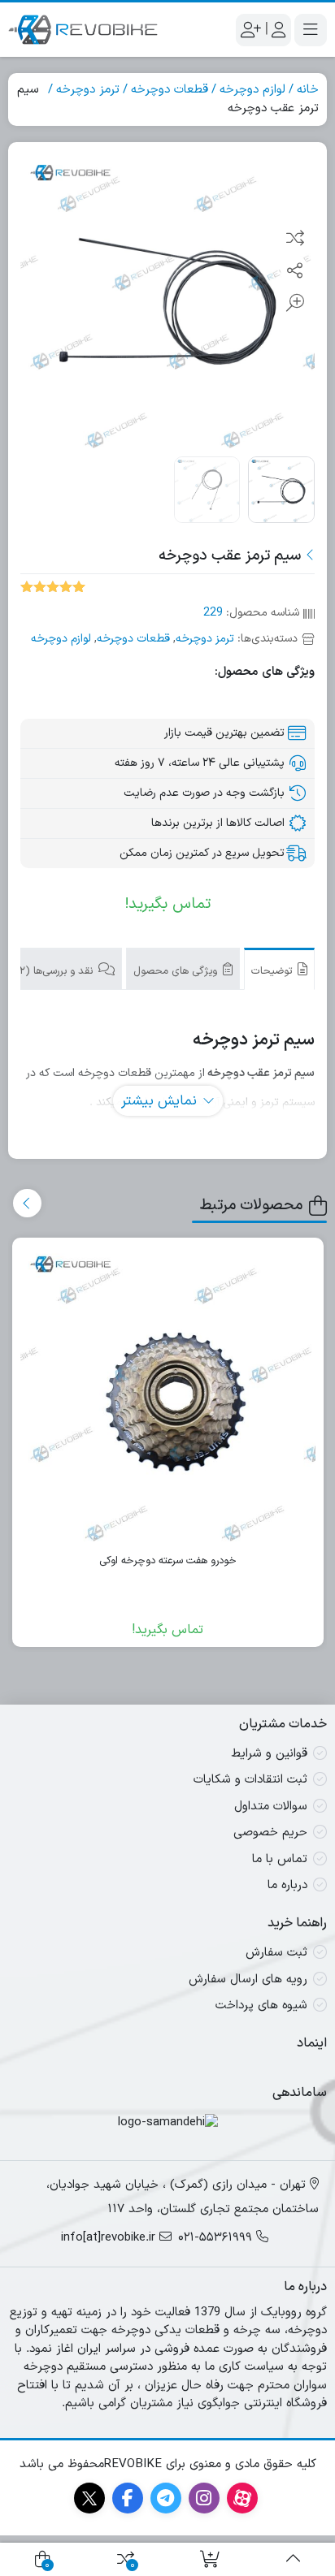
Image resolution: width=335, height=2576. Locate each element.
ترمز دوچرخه (88, 90)
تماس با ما (280, 1859)
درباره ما (287, 1885)
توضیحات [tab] (273, 971)
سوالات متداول (271, 1807)
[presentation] (27, 1203)
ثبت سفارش (276, 1953)
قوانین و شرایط (269, 1754)
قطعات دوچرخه (170, 90)
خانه (308, 90)
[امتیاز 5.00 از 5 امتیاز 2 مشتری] (53, 586)
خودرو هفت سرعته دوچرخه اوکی (168, 1561)
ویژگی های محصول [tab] (177, 971)
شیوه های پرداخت (261, 2005)
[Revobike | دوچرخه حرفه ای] (83, 30)
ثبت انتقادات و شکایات (250, 1780)
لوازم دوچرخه (252, 90)
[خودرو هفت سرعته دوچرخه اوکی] (168, 1394)
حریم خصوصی (270, 1833)
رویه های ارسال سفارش (248, 1980)
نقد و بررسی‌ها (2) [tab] (56, 971)
